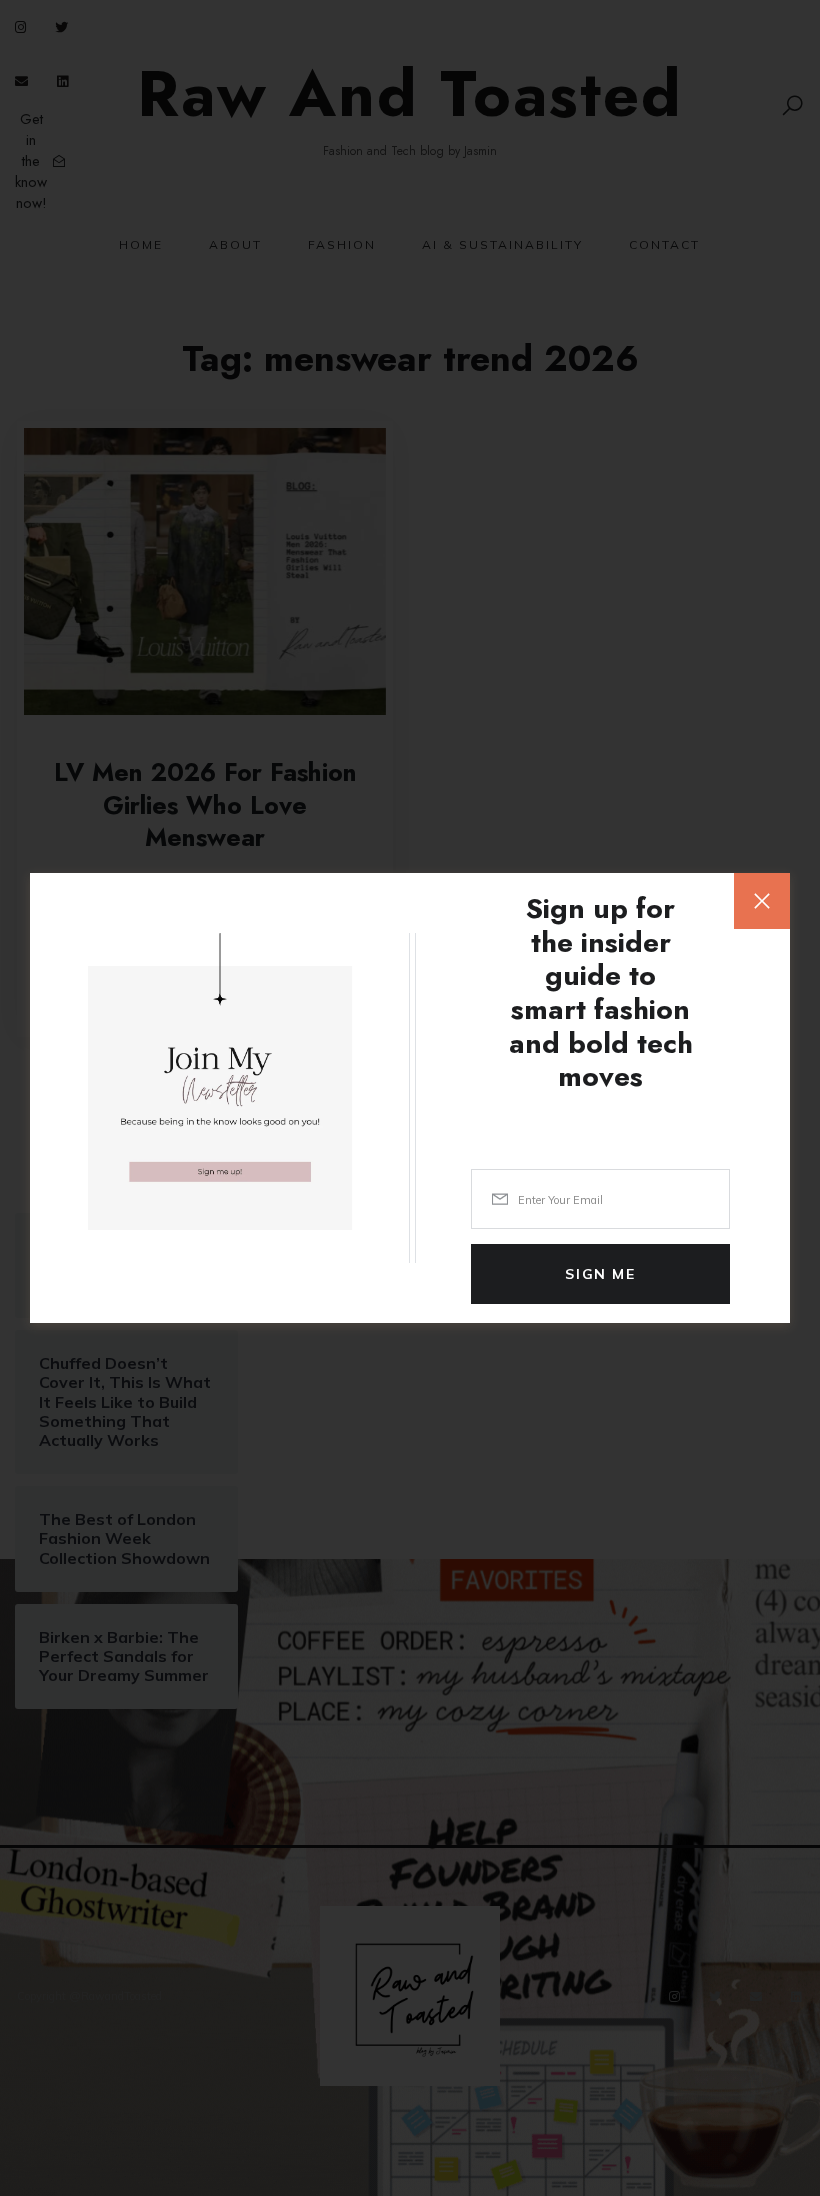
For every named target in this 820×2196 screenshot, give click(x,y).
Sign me (600, 1274)
